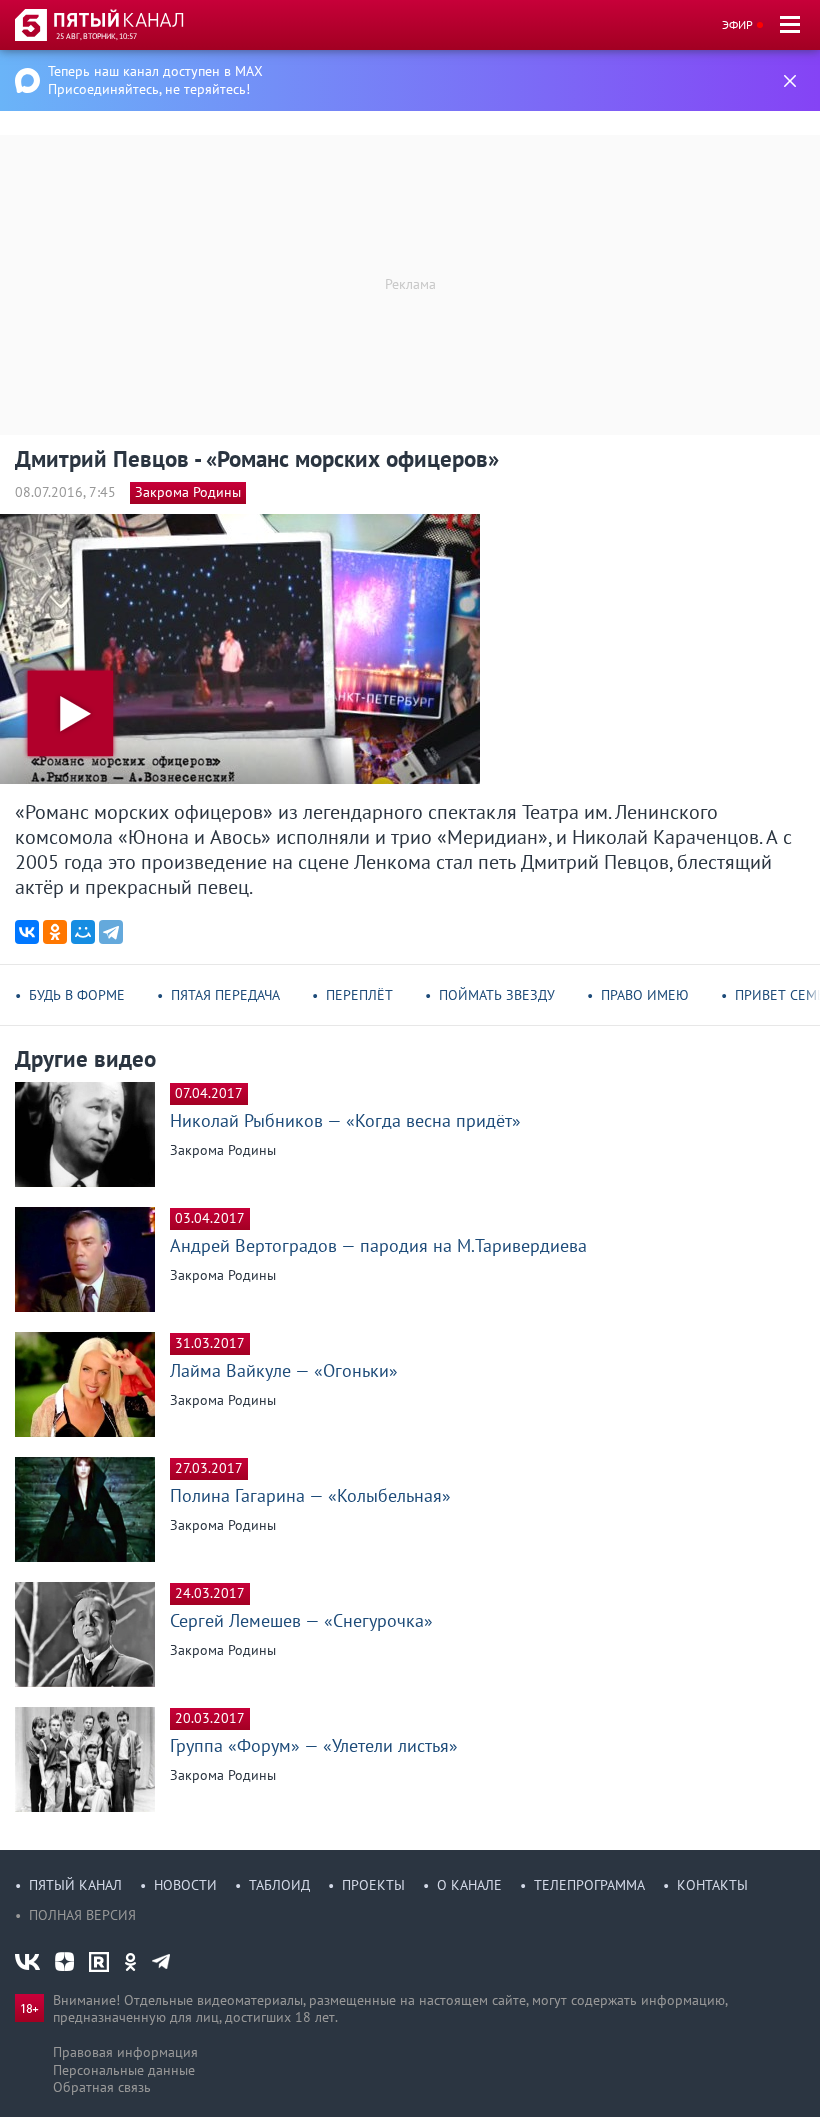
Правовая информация (125, 2052)
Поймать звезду (497, 995)
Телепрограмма (589, 1885)
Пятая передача (225, 995)
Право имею (645, 995)
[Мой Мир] (83, 932)
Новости (185, 1885)
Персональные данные (124, 2070)
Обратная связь (102, 2087)
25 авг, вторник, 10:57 (96, 36)
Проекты (373, 1885)
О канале (469, 1885)
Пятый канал (75, 1885)
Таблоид (279, 1885)
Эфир (737, 24)
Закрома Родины (188, 492)
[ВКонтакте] (27, 932)
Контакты (712, 1885)
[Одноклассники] (55, 932)
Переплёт (359, 995)
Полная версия (82, 1915)
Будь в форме (77, 995)
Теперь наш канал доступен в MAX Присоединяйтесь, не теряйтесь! (155, 80)
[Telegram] (111, 932)
